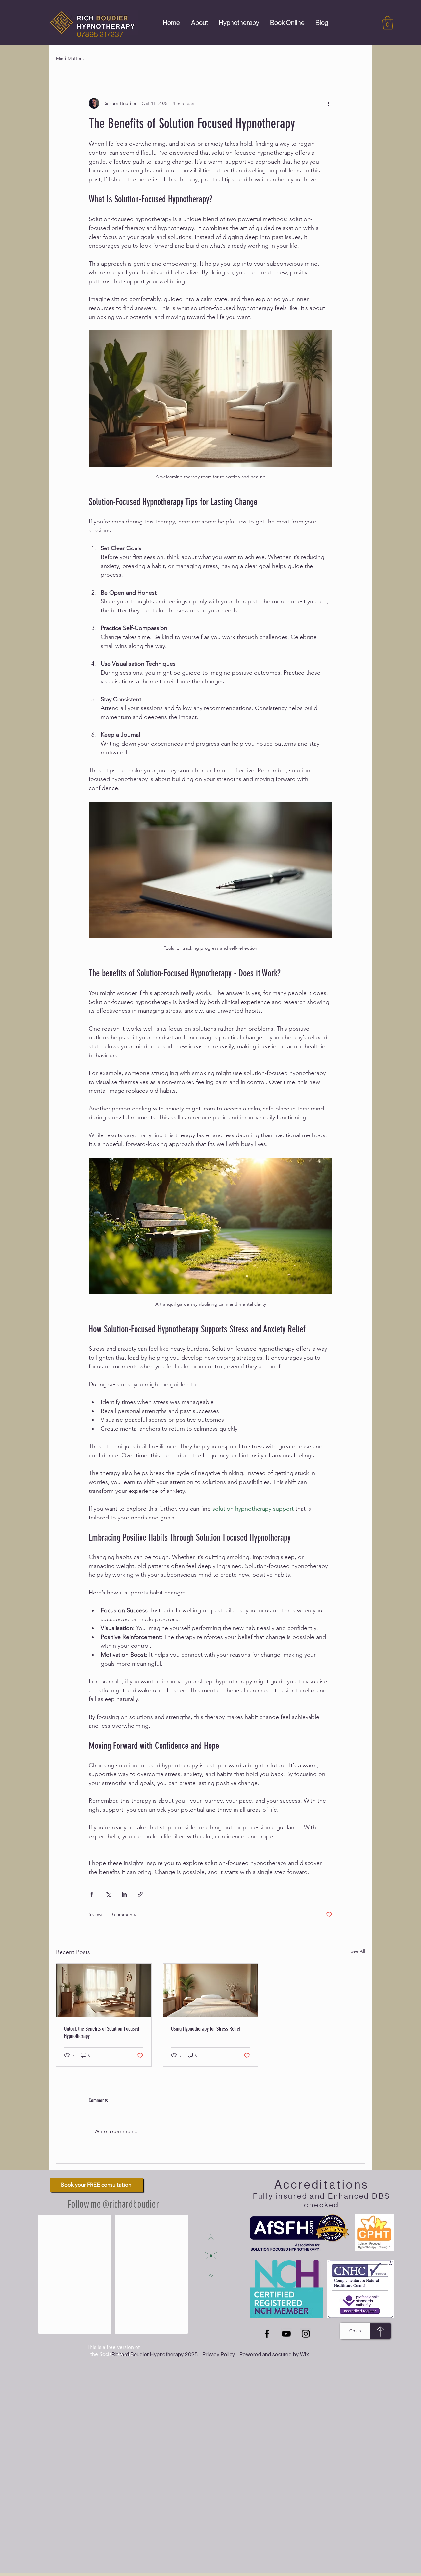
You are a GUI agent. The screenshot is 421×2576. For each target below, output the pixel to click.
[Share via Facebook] (92, 1894)
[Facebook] (267, 2334)
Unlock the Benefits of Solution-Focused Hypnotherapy (102, 2032)
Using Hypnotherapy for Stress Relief (206, 2029)
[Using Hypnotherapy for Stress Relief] (211, 1990)
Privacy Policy (219, 2354)
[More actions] (328, 103)
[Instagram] (306, 2334)
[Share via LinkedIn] (124, 1894)
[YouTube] (286, 2334)
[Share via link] (140, 1894)
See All (358, 1951)
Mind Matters (70, 58)
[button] (388, 23)
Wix (304, 2354)
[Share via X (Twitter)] (108, 1894)
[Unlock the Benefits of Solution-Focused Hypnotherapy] (104, 1990)
